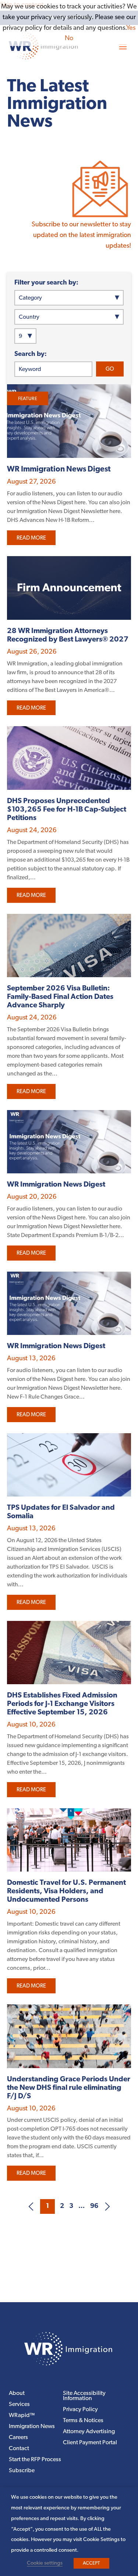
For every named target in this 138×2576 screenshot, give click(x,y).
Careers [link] (18, 2438)
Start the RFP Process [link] (35, 2460)
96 (94, 2206)
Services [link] (19, 2405)
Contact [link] (19, 2449)
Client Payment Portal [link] (90, 2443)
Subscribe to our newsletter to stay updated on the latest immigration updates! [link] (81, 236)
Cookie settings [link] (45, 2563)
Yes (131, 28)
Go (110, 369)
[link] (100, 218)
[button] (123, 46)
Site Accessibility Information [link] (84, 2396)
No (69, 39)
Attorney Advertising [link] (89, 2432)
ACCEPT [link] (91, 2563)
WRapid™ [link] (22, 2416)
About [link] (17, 2394)
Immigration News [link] (32, 2427)
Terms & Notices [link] (83, 2421)
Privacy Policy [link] (80, 2410)
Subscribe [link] (22, 2471)
